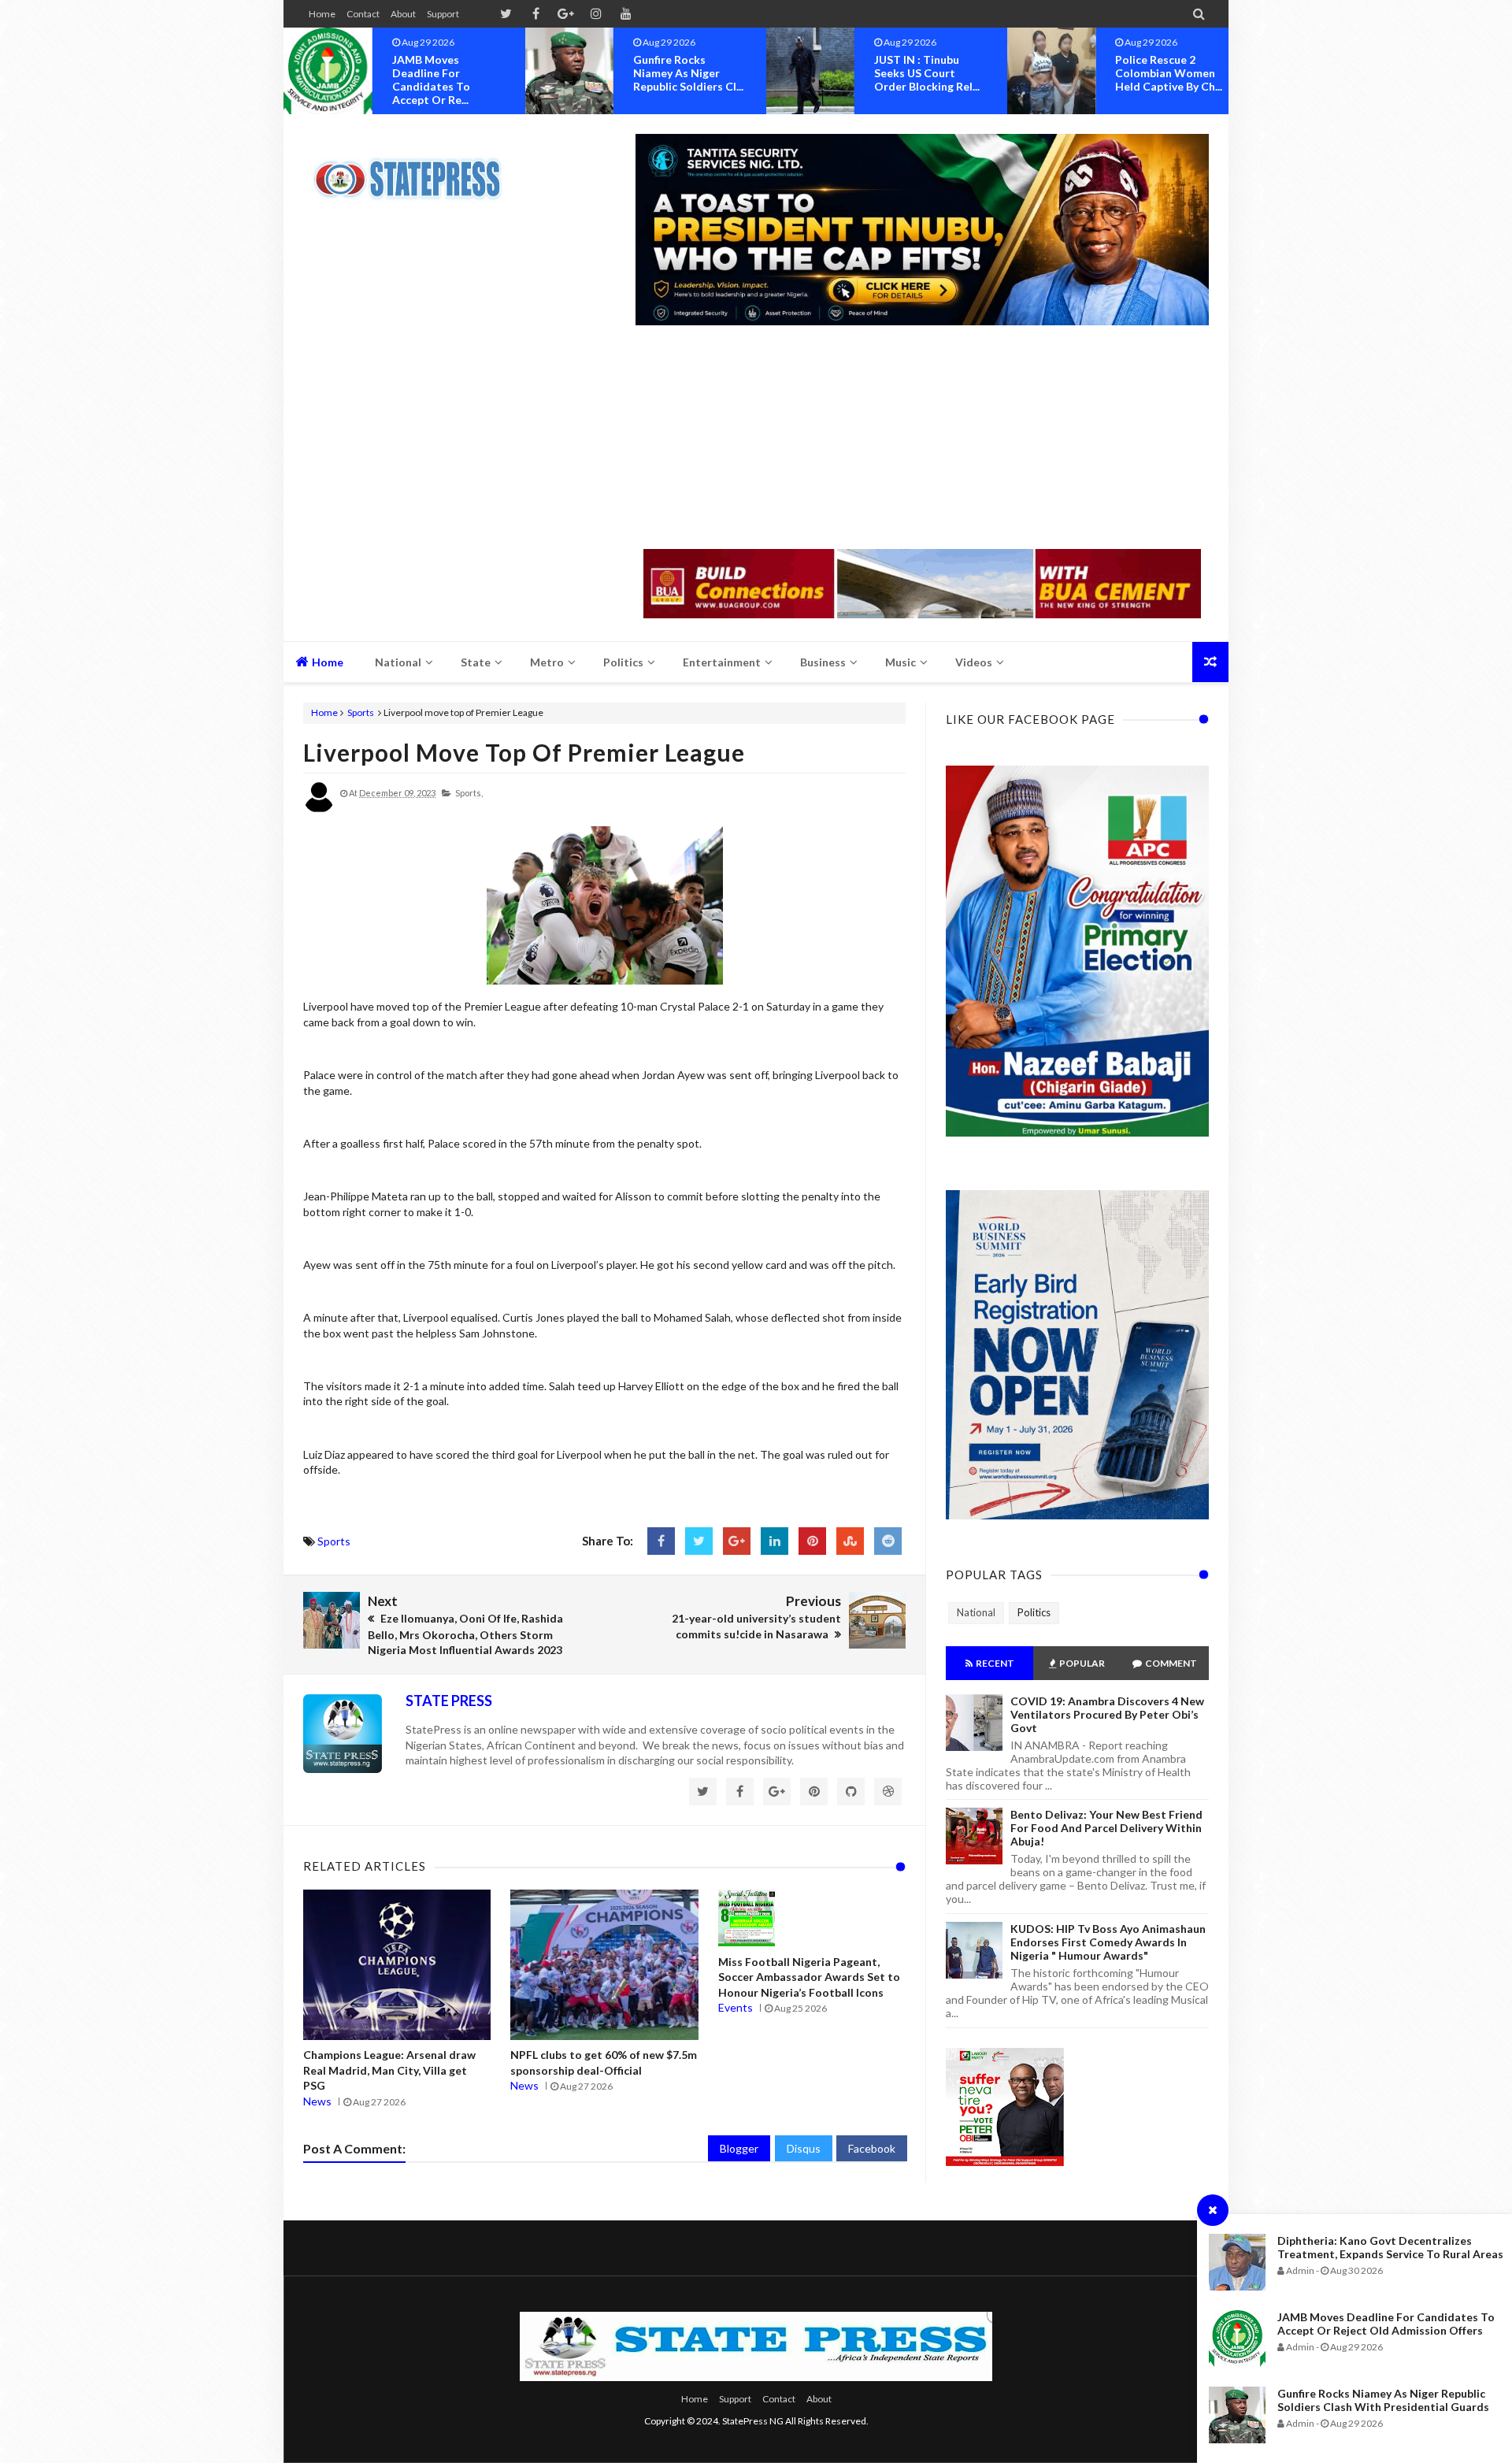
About (403, 14)
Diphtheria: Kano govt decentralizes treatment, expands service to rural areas (1390, 2247)
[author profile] (319, 809)
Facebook (872, 2148)
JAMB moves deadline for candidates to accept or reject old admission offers (1386, 2324)
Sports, (469, 793)
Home (322, 14)
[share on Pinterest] (812, 1541)
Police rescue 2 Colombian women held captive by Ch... (1169, 73)
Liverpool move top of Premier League (524, 752)
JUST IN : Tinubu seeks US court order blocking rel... (927, 73)
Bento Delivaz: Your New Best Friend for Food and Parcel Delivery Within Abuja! (1106, 1828)
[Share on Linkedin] (775, 1541)
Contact (363, 14)
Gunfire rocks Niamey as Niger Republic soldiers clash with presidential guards (1383, 2400)
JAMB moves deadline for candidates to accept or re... (431, 80)
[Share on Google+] (737, 1541)
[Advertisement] (922, 439)
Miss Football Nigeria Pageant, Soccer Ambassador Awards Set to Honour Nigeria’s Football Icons (809, 1977)
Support (443, 14)
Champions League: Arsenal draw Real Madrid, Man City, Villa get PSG (389, 2070)
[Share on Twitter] (699, 1541)
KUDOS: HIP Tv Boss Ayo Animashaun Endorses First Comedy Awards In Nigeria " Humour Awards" (1108, 1942)
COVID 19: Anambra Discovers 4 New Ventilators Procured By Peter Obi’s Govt (1107, 1714)
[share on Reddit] (888, 1541)
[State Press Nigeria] (415, 169)
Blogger (739, 2148)
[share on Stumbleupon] (850, 1541)
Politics (1034, 1612)
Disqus (804, 2148)
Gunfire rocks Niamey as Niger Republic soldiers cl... (688, 73)
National (976, 1612)
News (317, 2101)
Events (736, 2007)
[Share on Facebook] (661, 1541)
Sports (361, 712)
